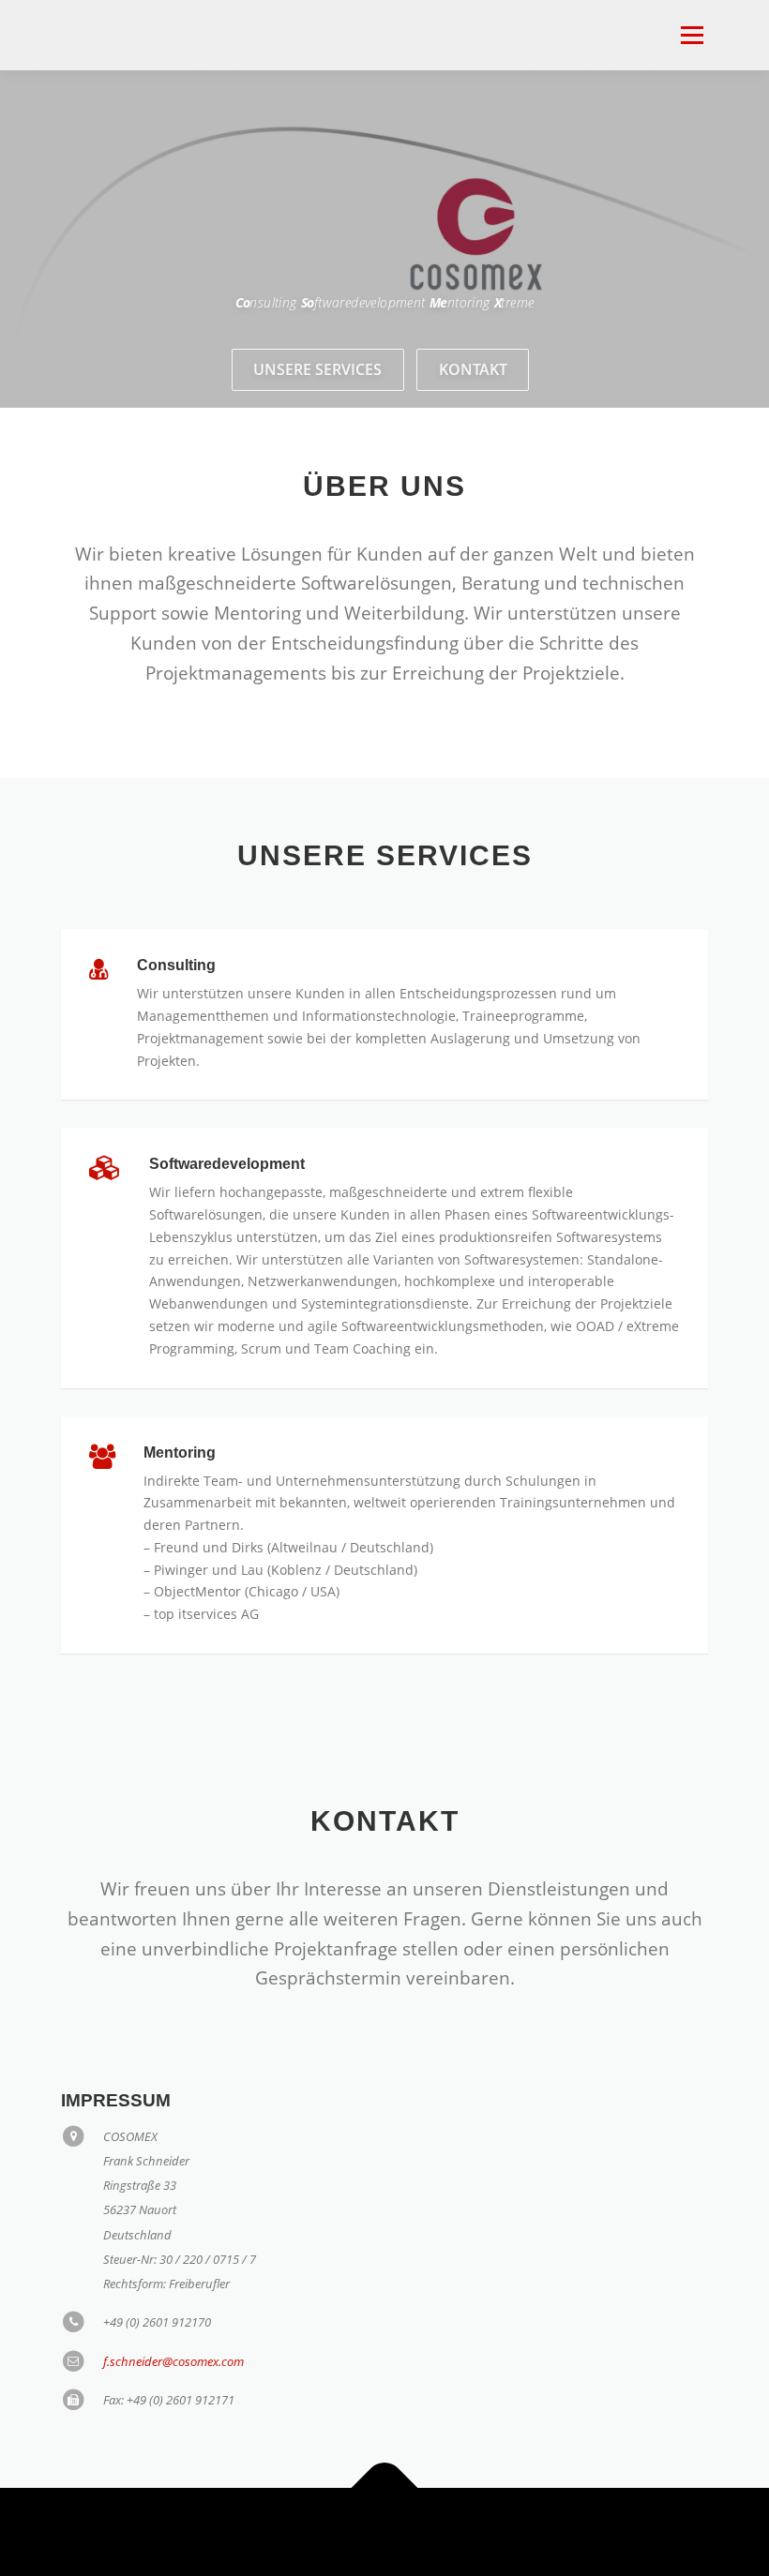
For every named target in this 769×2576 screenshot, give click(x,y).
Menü (692, 35)
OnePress (411, 2531)
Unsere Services (317, 369)
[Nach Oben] (385, 2487)
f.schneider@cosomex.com (173, 2361)
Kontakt (473, 369)
